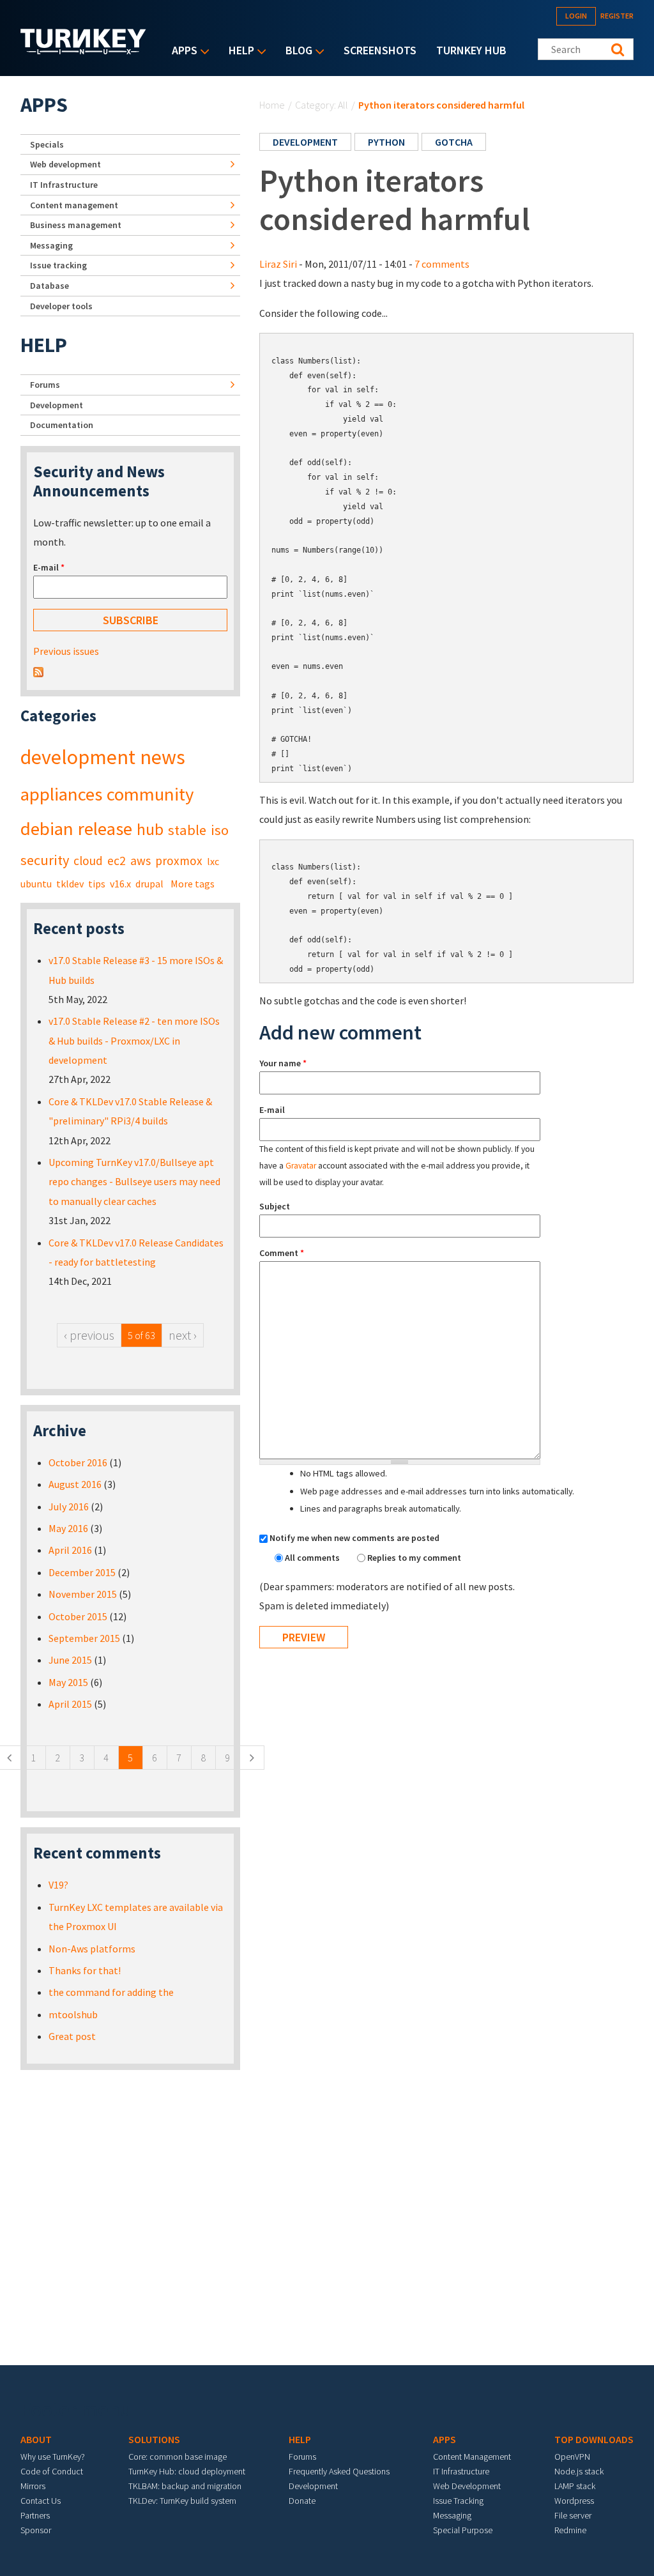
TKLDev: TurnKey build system (182, 2501)
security (45, 860)
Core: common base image (178, 2457)
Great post (72, 2036)
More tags (193, 884)
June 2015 (70, 1660)
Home (272, 105)
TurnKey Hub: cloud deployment (187, 2471)
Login (576, 16)
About (36, 2439)
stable (187, 830)
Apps (181, 51)
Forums (45, 385)
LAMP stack (575, 2486)
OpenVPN (572, 2457)
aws (141, 861)
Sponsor (36, 2530)
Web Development (467, 2486)
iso (220, 830)
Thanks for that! (85, 1970)
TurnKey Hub (471, 50)
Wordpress (574, 2501)
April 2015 (70, 1704)
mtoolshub (73, 2014)
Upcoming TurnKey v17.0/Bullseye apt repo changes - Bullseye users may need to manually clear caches (134, 1182)
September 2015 (84, 1638)
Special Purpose (463, 2530)
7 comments (442, 264)
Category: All (322, 105)
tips (97, 884)
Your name (283, 1063)
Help (238, 51)
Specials (47, 144)
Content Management (472, 2457)
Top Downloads (594, 2439)
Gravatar (301, 1166)
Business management (76, 225)
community (150, 794)
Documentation (62, 425)
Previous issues (66, 651)
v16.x (120, 884)
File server (573, 2515)
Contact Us (41, 2501)
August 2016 (75, 1484)
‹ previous (89, 1335)
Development (57, 405)
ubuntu (36, 884)
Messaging (51, 245)
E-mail (272, 1110)
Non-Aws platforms (92, 1949)
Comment (282, 1253)
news (163, 757)
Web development (65, 164)
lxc (213, 861)
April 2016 (70, 1550)
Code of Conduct (52, 2471)
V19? (58, 1885)
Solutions (154, 2439)
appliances (61, 794)
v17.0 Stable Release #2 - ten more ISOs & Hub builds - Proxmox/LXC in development (134, 1040)
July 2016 (69, 1506)
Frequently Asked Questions (339, 2471)
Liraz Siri (278, 264)
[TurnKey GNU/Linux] (83, 50)
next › (183, 1335)
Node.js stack (579, 2471)
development (305, 142)
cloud (88, 861)
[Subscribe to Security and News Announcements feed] (38, 671)
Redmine (570, 2530)
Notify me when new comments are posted (354, 1538)
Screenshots (380, 50)
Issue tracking (58, 265)
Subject (275, 1206)
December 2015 (82, 1572)
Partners (35, 2515)
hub (150, 829)
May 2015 (68, 1682)
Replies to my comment (414, 1558)
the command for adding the (111, 1992)
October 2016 (78, 1462)
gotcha (454, 142)
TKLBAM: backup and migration (185, 2486)
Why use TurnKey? (53, 2457)
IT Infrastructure (64, 185)
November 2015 (83, 1594)
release (105, 829)
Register (617, 16)
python (386, 142)
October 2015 (78, 1616)
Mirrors (33, 2486)
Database (49, 286)
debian (47, 829)
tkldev (70, 884)
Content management (74, 205)
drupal (149, 884)
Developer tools (61, 306)
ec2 (117, 861)
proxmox (179, 861)
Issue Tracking (458, 2501)
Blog (296, 51)
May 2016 (68, 1528)
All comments (313, 1558)
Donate (302, 2501)
